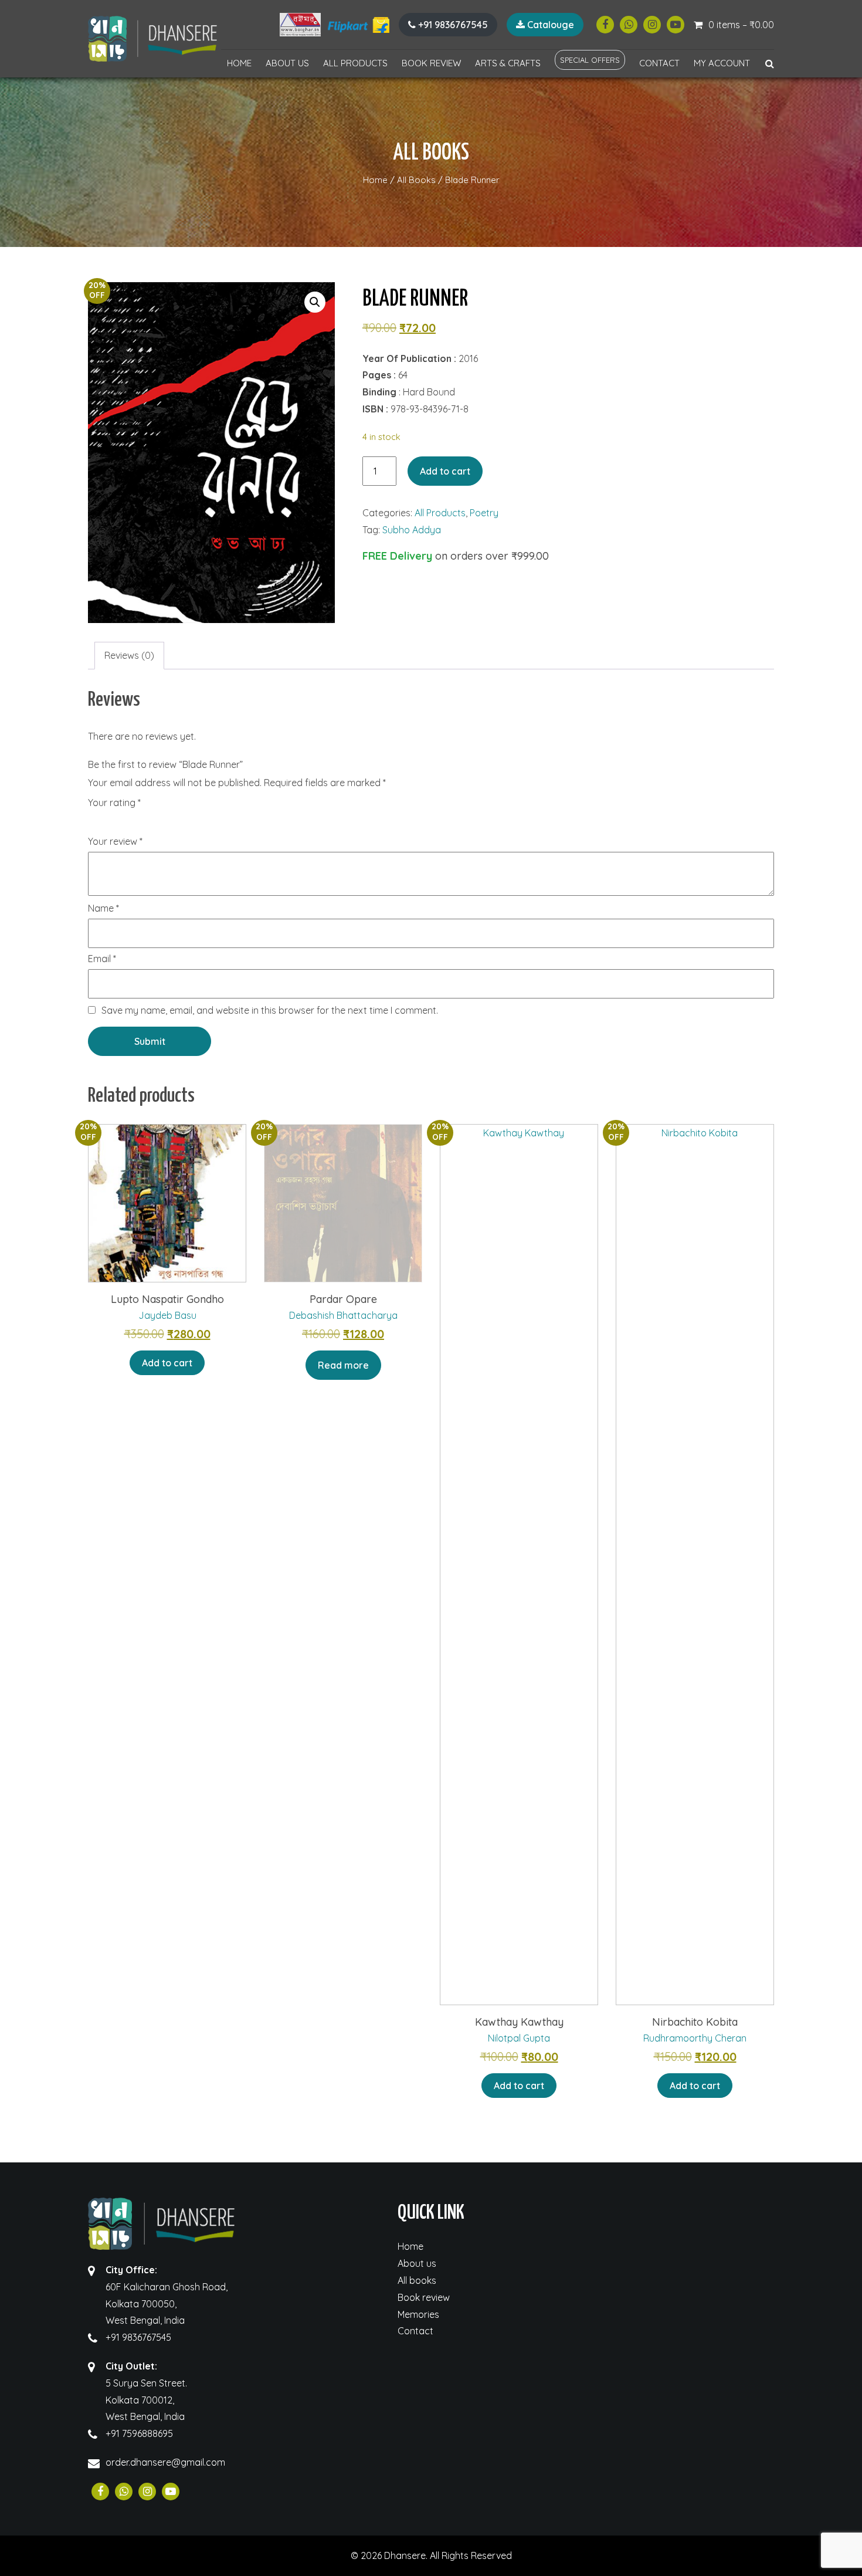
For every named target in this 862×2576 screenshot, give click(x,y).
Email (102, 959)
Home (239, 63)
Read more (343, 1365)
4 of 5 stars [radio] (144, 823)
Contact (659, 63)
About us (287, 63)
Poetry (484, 513)
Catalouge (549, 25)
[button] (315, 302)
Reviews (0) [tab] (129, 655)
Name (103, 909)
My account (722, 63)
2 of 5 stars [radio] (111, 823)
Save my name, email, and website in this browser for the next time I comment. (270, 1010)
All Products (355, 63)
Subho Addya (412, 530)
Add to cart (445, 471)
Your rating (114, 803)
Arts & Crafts (508, 63)
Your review (115, 842)
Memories (418, 2314)
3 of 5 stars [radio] (128, 823)
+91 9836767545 (452, 25)
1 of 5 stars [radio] (95, 823)
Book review (431, 63)
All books (417, 2280)
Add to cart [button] (167, 1363)
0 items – (741, 25)
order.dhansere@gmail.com (165, 2462)
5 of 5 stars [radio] (161, 823)
